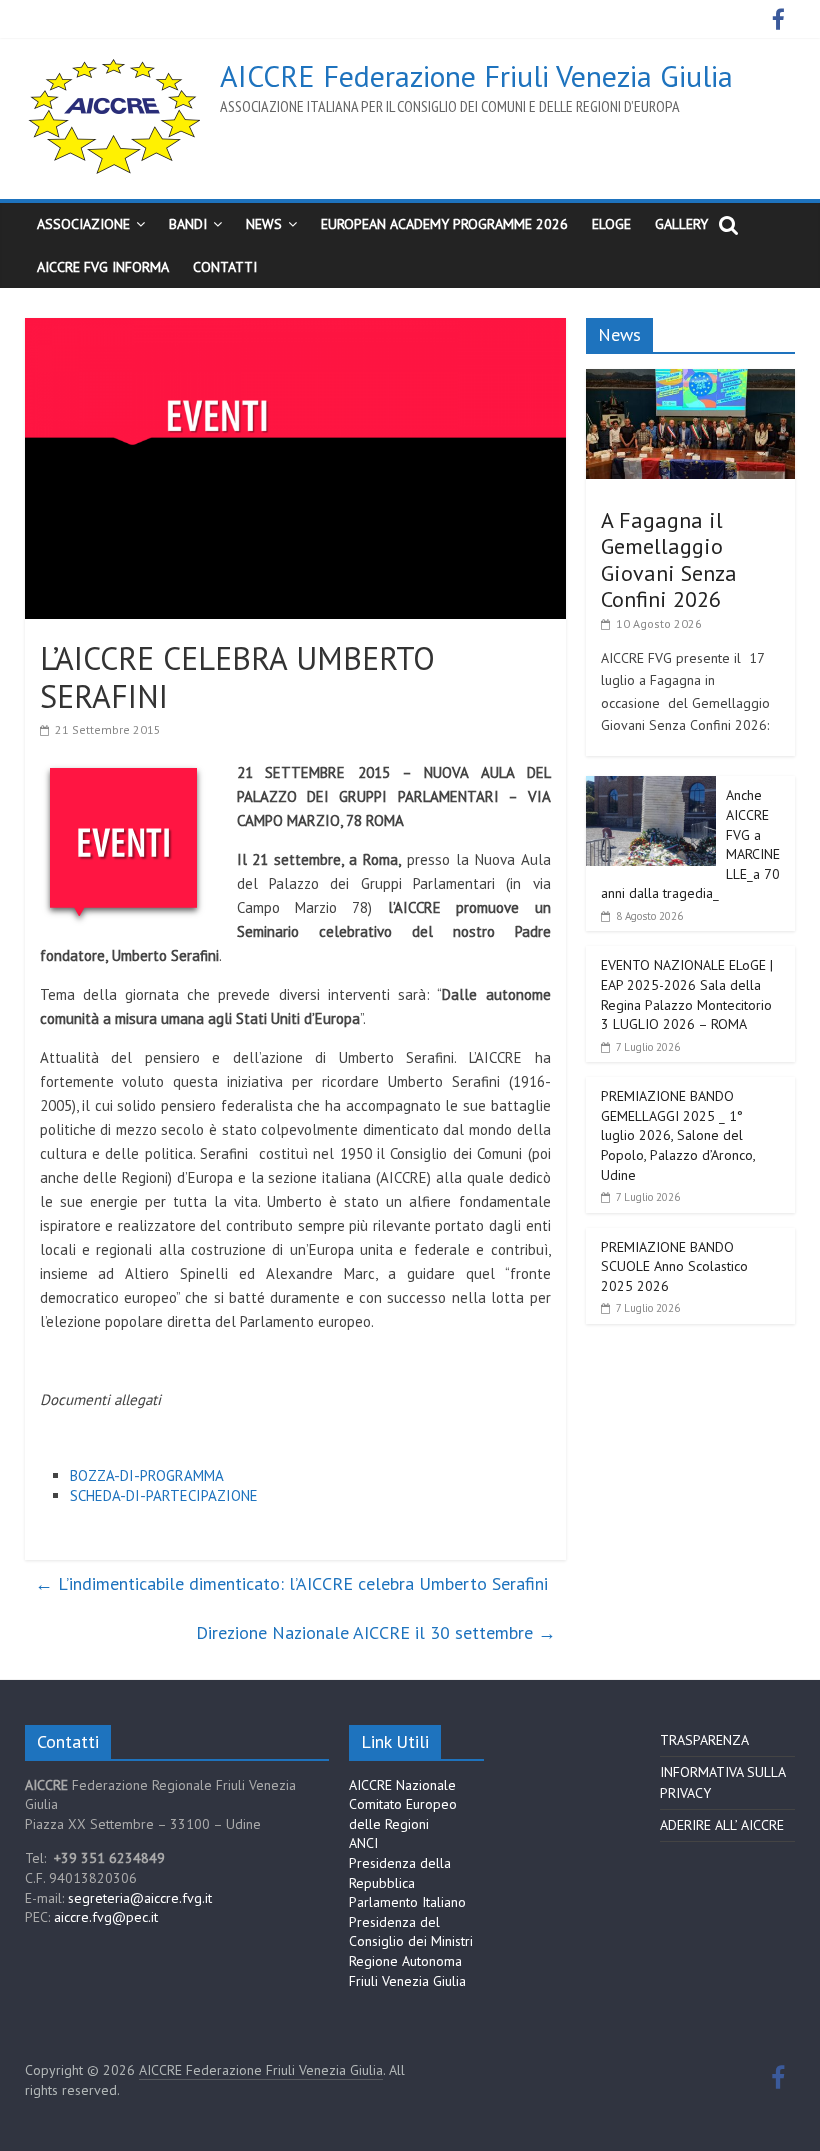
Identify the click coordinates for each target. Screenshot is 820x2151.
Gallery (681, 224)
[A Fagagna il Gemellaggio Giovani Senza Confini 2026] (691, 380)
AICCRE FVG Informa (103, 267)
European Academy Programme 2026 (444, 224)
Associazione (83, 224)
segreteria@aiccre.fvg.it (140, 1898)
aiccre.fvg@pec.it (106, 1917)
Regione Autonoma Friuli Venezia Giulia (407, 1971)
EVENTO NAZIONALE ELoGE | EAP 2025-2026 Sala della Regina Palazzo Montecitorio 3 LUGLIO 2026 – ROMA (687, 994)
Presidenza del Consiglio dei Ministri (411, 1932)
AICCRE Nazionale (402, 1785)
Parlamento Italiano (407, 1902)
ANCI (363, 1843)
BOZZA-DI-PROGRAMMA (147, 1475)
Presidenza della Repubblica (400, 1873)
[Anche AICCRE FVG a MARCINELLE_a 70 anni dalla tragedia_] (651, 787)
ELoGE (611, 224)
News (264, 224)
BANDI (188, 224)
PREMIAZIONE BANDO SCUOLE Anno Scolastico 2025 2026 (674, 1266)
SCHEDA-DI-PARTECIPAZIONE (164, 1495)
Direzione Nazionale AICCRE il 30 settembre (376, 1632)
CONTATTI (225, 267)
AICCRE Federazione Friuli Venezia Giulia (476, 75)
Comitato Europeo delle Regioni (403, 1814)
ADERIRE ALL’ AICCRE (722, 1825)
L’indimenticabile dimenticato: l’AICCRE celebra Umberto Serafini (291, 1583)
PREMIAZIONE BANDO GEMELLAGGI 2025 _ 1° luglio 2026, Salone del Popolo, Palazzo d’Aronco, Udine (678, 1135)
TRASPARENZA (704, 1740)
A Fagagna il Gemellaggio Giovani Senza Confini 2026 (669, 559)
